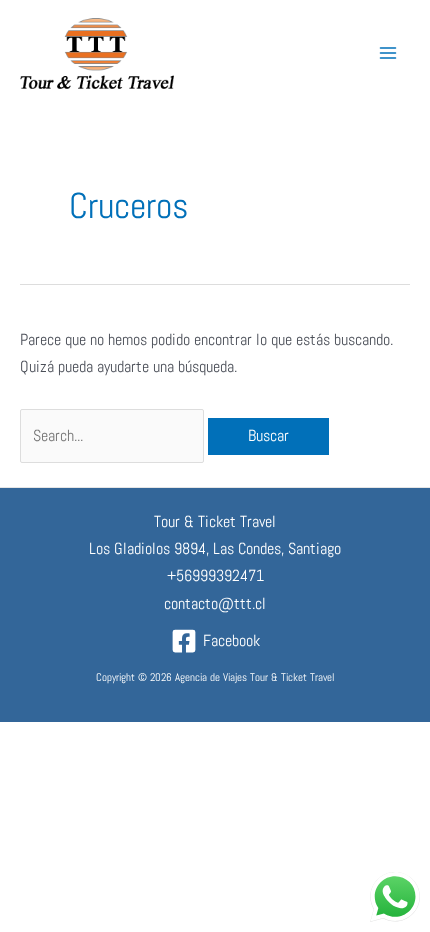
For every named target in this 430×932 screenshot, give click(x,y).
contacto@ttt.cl (215, 603)
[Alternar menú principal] (387, 53)
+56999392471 (215, 575)
